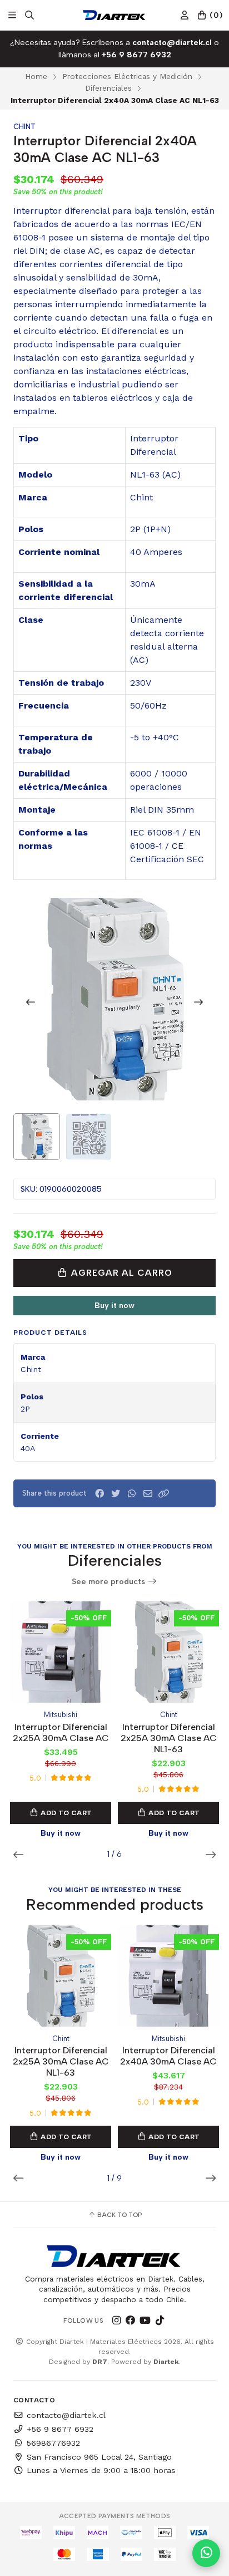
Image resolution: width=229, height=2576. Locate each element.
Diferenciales (108, 88)
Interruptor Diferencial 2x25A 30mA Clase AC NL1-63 (169, 1738)
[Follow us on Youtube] (145, 2321)
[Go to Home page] (114, 15)
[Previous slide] (31, 1002)
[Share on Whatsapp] (132, 1494)
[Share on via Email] (148, 1494)
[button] (164, 1494)
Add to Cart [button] (66, 1813)
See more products (109, 1582)
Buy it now (114, 1305)
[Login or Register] (185, 15)
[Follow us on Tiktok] (160, 2321)
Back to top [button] (119, 2215)
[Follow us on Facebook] (131, 2321)
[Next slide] (198, 1002)
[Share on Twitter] (116, 1494)
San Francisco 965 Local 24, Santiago (99, 2457)
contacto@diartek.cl (66, 2415)
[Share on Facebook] (99, 1494)
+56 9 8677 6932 (60, 2429)
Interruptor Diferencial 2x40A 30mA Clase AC (168, 2056)
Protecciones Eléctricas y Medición (127, 76)
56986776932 (53, 2443)
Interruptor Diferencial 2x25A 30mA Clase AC (61, 1732)
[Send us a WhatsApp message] (206, 2553)
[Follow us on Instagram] (116, 2321)
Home (36, 76)
